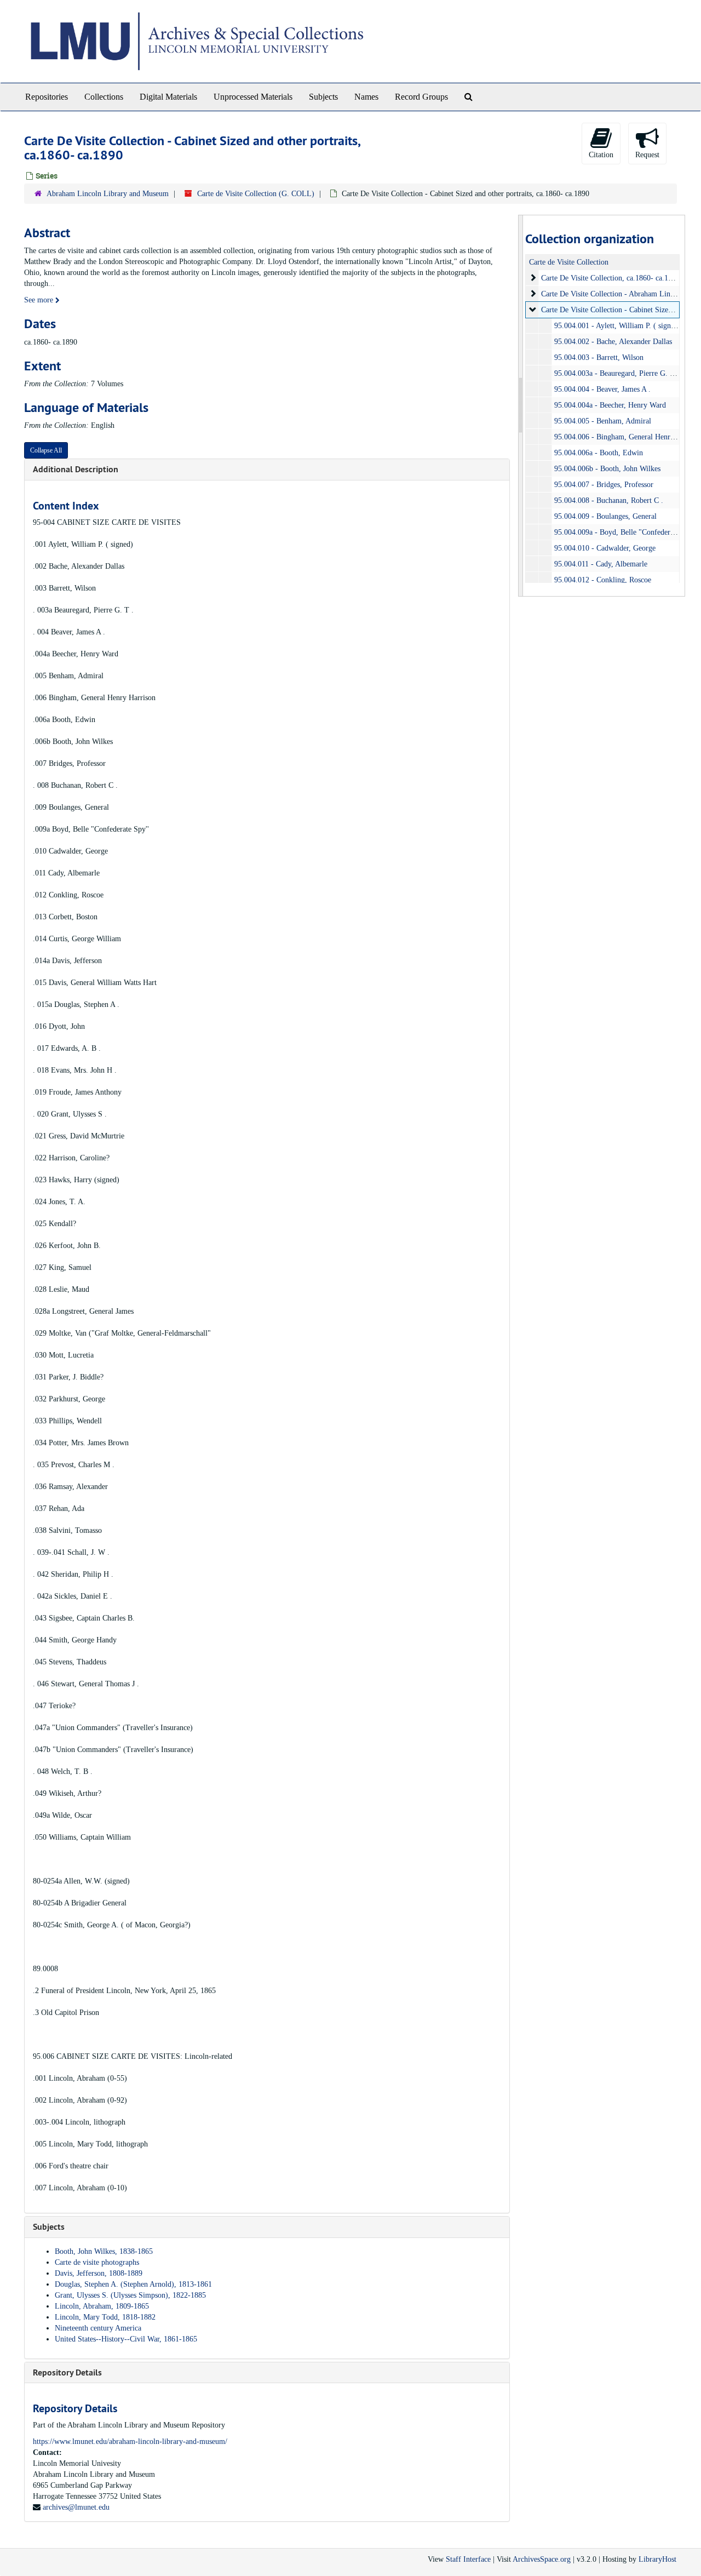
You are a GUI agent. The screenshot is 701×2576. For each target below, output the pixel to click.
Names (366, 97)
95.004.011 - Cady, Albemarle (601, 564)
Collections (104, 97)
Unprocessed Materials (253, 97)
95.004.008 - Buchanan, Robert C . (609, 500)
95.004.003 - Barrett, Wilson (599, 357)
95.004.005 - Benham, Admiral (603, 421)
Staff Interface (468, 2559)
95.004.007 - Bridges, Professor (604, 485)
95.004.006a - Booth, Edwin (599, 453)
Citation (601, 155)
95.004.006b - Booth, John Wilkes (607, 469)
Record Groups (421, 97)
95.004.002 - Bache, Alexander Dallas (613, 342)
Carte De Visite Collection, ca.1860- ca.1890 (610, 278)
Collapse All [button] (46, 450)
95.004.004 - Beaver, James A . (602, 389)
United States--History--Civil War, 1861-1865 (126, 2339)
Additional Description (76, 469)
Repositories (47, 97)
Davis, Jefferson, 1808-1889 (99, 2273)
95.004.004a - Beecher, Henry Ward (610, 405)
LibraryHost (657, 2559)
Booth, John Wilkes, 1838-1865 (104, 2251)
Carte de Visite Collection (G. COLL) (256, 194)
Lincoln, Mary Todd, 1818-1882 (105, 2317)
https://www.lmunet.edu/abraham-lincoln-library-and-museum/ (130, 2442)
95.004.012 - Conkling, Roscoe (603, 580)
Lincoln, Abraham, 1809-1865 (102, 2306)
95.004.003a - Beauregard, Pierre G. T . (617, 373)
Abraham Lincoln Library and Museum (108, 194)
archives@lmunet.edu (76, 2507)
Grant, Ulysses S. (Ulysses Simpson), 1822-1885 (130, 2295)
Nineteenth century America (98, 2328)
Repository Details (67, 2372)
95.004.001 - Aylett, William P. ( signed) (617, 326)
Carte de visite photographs (97, 2262)
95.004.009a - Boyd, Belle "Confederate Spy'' (625, 532)
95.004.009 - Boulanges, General (605, 516)
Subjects (323, 97)
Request (647, 155)
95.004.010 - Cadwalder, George (605, 548)
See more (40, 300)
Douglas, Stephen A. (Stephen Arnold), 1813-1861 (133, 2284)
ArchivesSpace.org (542, 2559)
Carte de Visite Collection (569, 262)
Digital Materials (168, 97)
